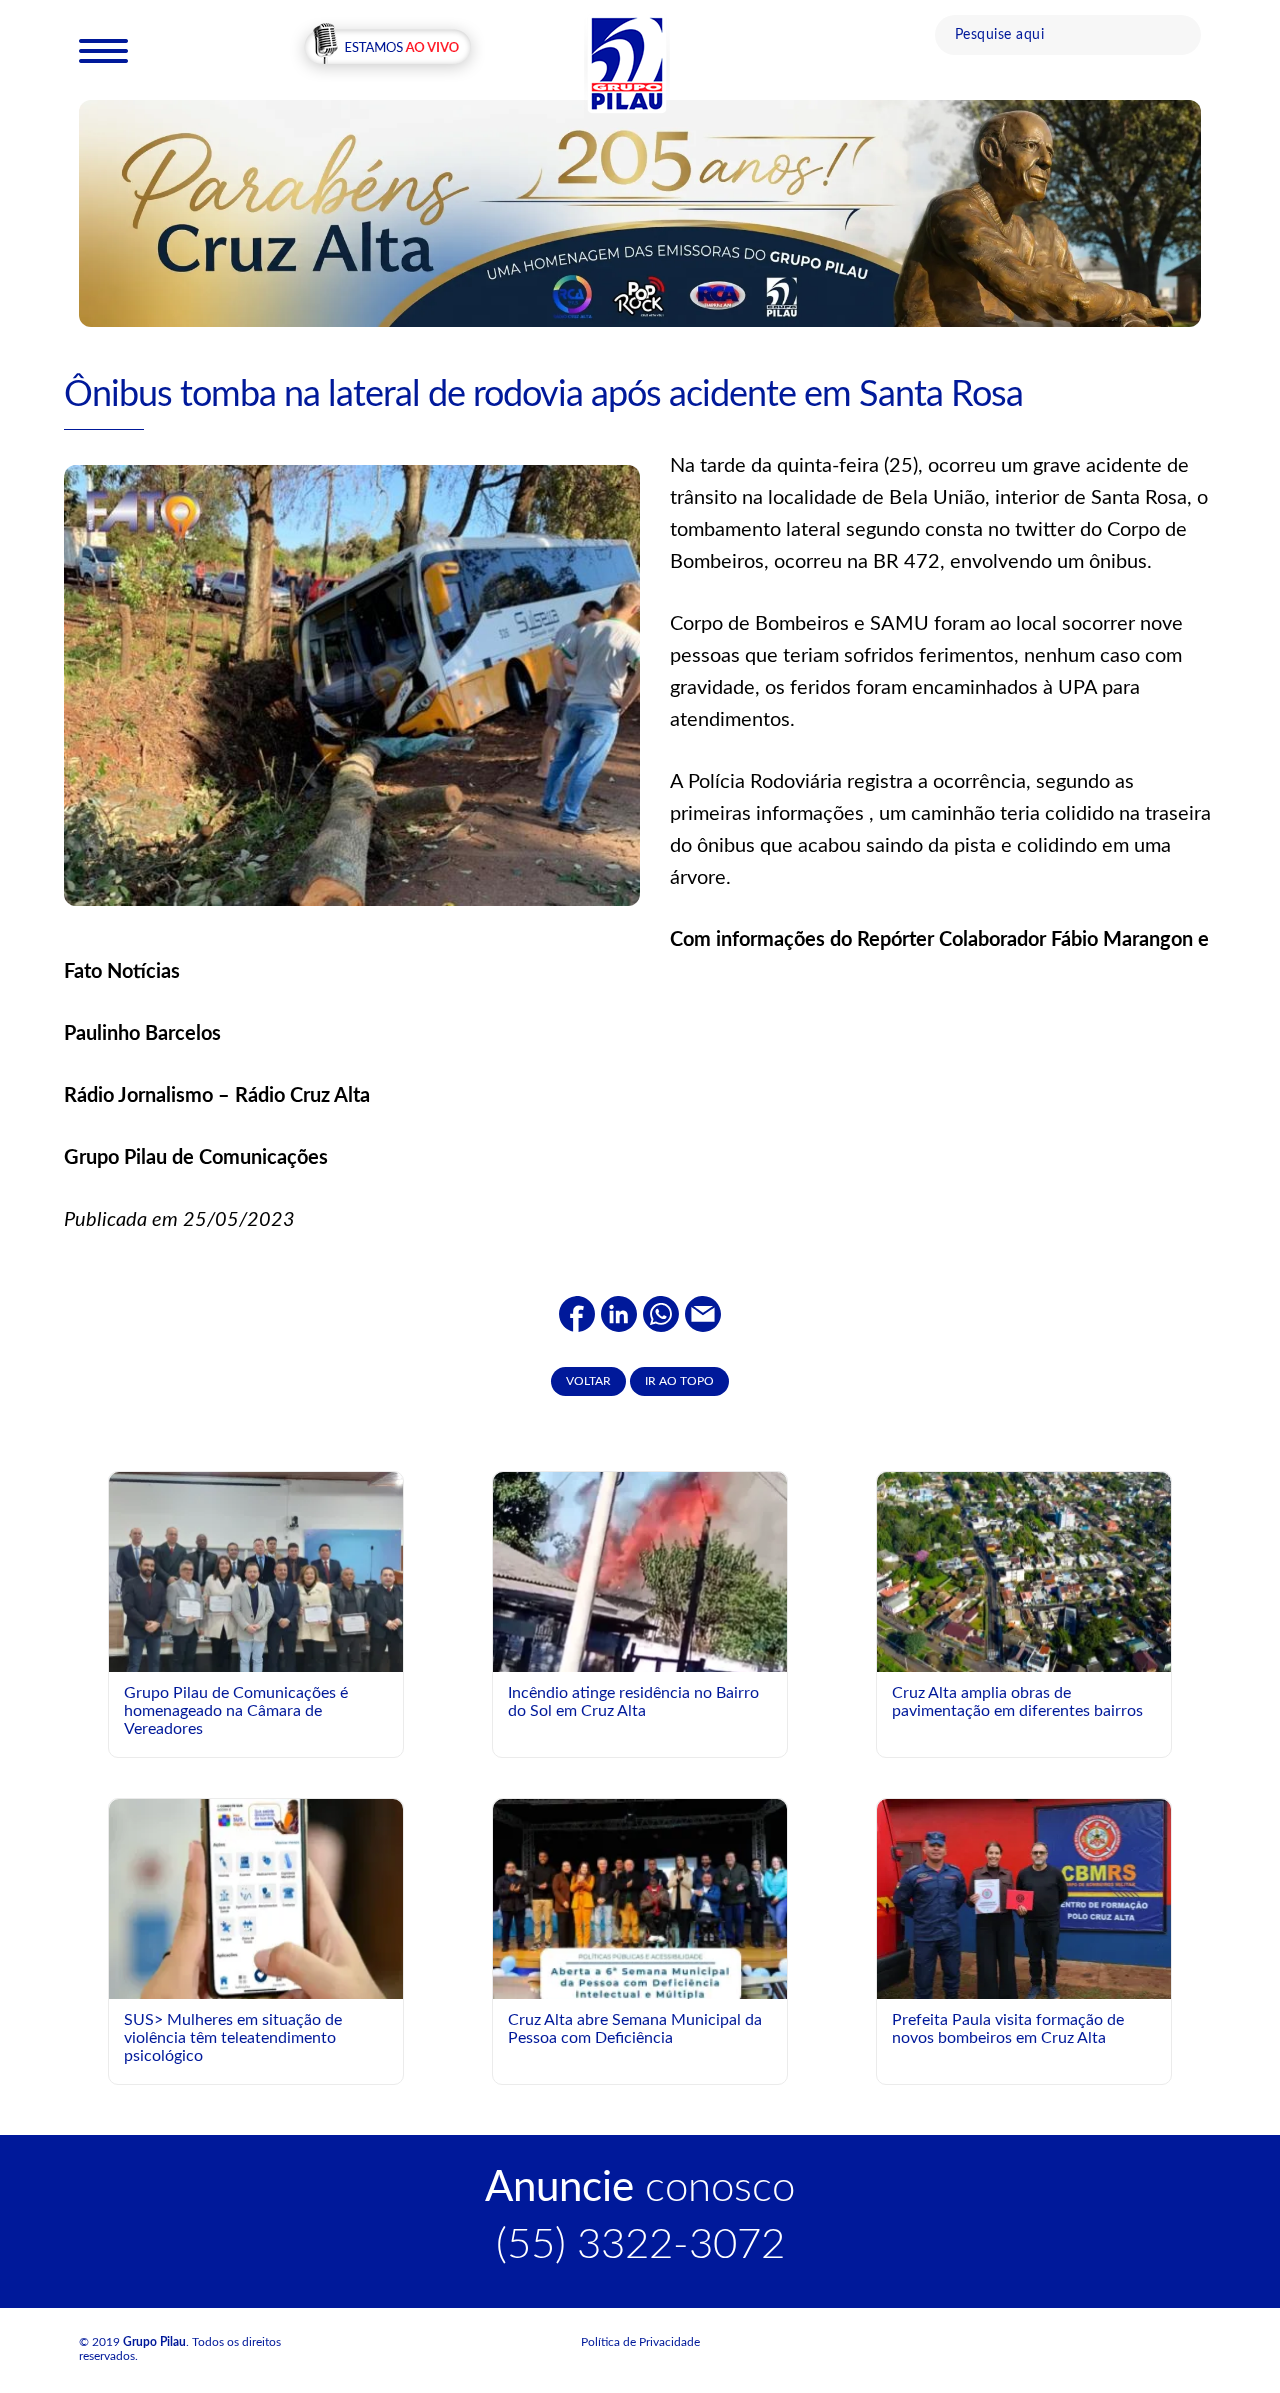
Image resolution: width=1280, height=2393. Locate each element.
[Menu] (103, 50)
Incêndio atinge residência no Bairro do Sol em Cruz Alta (633, 1702)
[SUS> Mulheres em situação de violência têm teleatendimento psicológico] (256, 1898)
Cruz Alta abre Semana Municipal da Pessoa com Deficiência (635, 2029)
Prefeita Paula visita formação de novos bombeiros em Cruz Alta (1008, 2029)
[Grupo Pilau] (627, 63)
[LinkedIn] (619, 1313)
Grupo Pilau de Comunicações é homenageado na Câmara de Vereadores (236, 1710)
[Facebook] (577, 1313)
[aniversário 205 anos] (640, 213)
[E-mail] (703, 1313)
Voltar (588, 1381)
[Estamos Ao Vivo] (387, 49)
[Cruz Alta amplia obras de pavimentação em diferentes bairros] (1024, 1571)
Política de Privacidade (640, 2342)
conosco (640, 2188)
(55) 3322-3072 (640, 2245)
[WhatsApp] (661, 1313)
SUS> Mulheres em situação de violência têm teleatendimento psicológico (233, 2037)
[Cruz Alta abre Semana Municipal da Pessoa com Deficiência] (640, 1982)
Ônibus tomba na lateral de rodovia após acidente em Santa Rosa (543, 395)
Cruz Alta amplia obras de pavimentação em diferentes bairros (1017, 1702)
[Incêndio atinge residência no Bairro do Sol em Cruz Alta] (640, 1598)
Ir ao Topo (679, 1381)
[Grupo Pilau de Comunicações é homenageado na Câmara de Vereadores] (256, 1582)
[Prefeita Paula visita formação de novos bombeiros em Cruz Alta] (1024, 1898)
